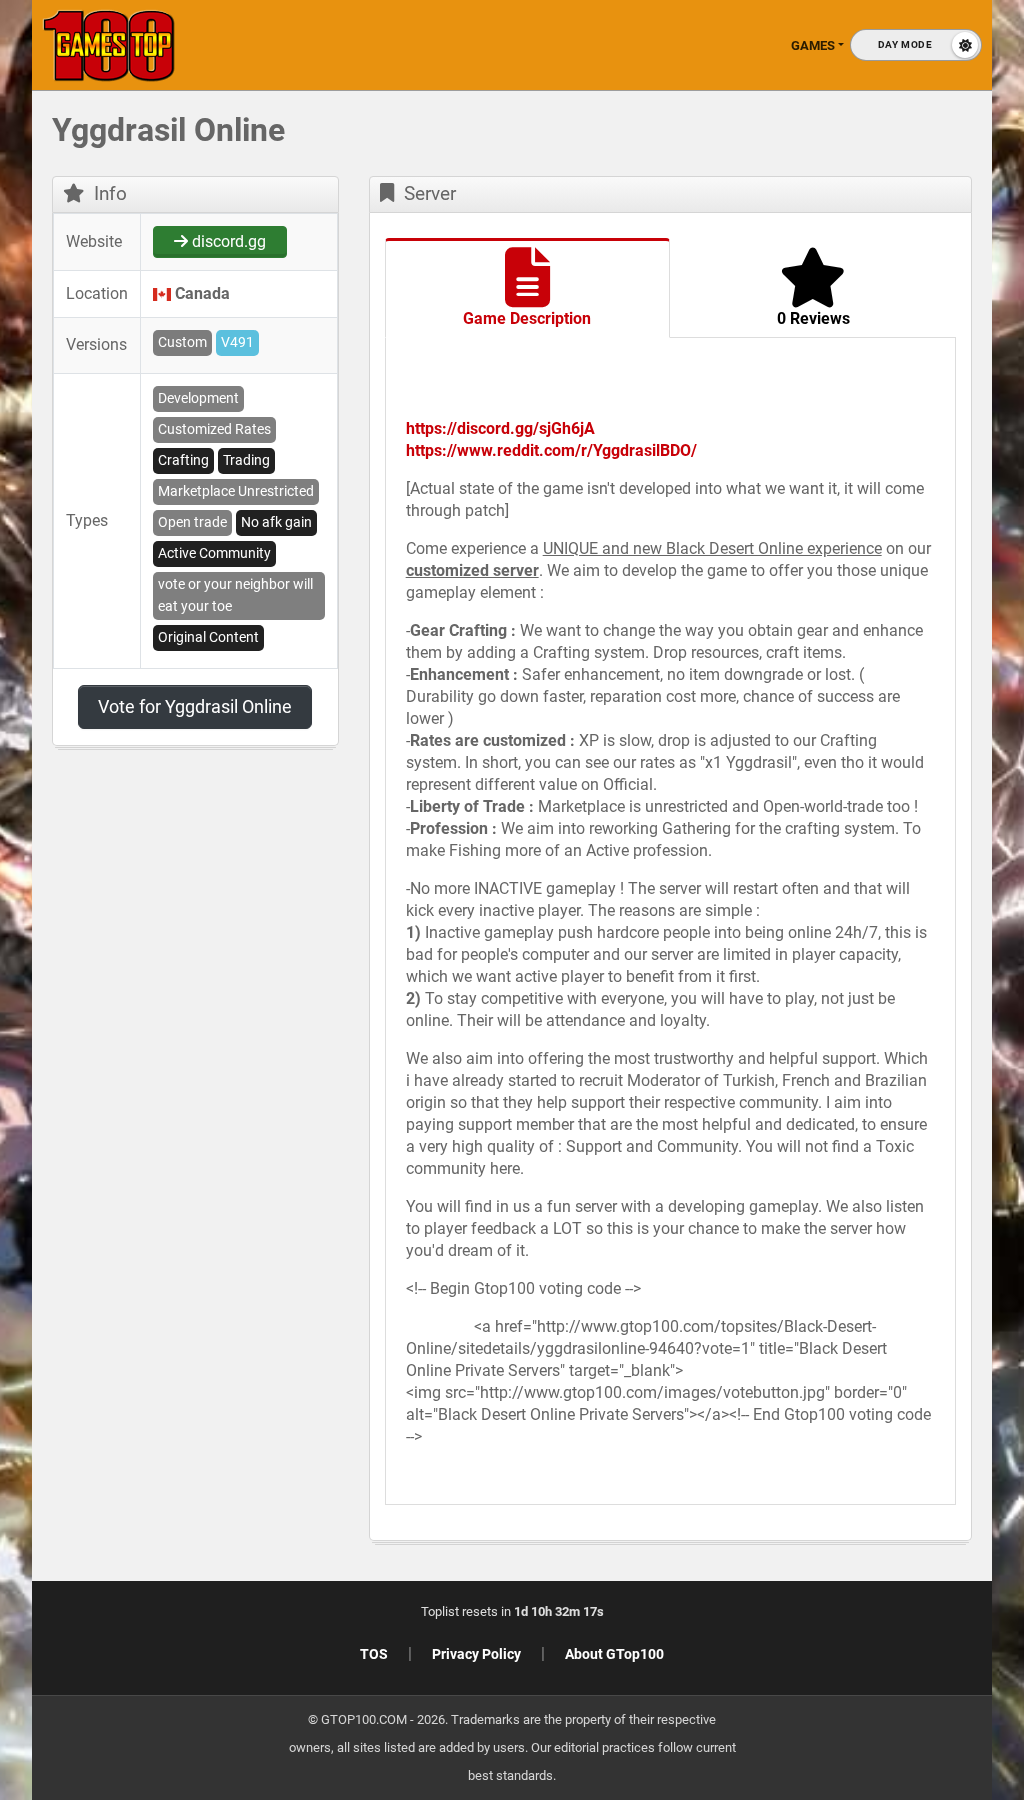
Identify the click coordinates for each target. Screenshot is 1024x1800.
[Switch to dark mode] (916, 45)
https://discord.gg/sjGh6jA (500, 428)
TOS (374, 1654)
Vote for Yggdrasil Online (195, 706)
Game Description (527, 318)
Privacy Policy (476, 1654)
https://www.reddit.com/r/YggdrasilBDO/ (551, 450)
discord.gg (227, 241)
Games (813, 45)
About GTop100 (614, 1654)
